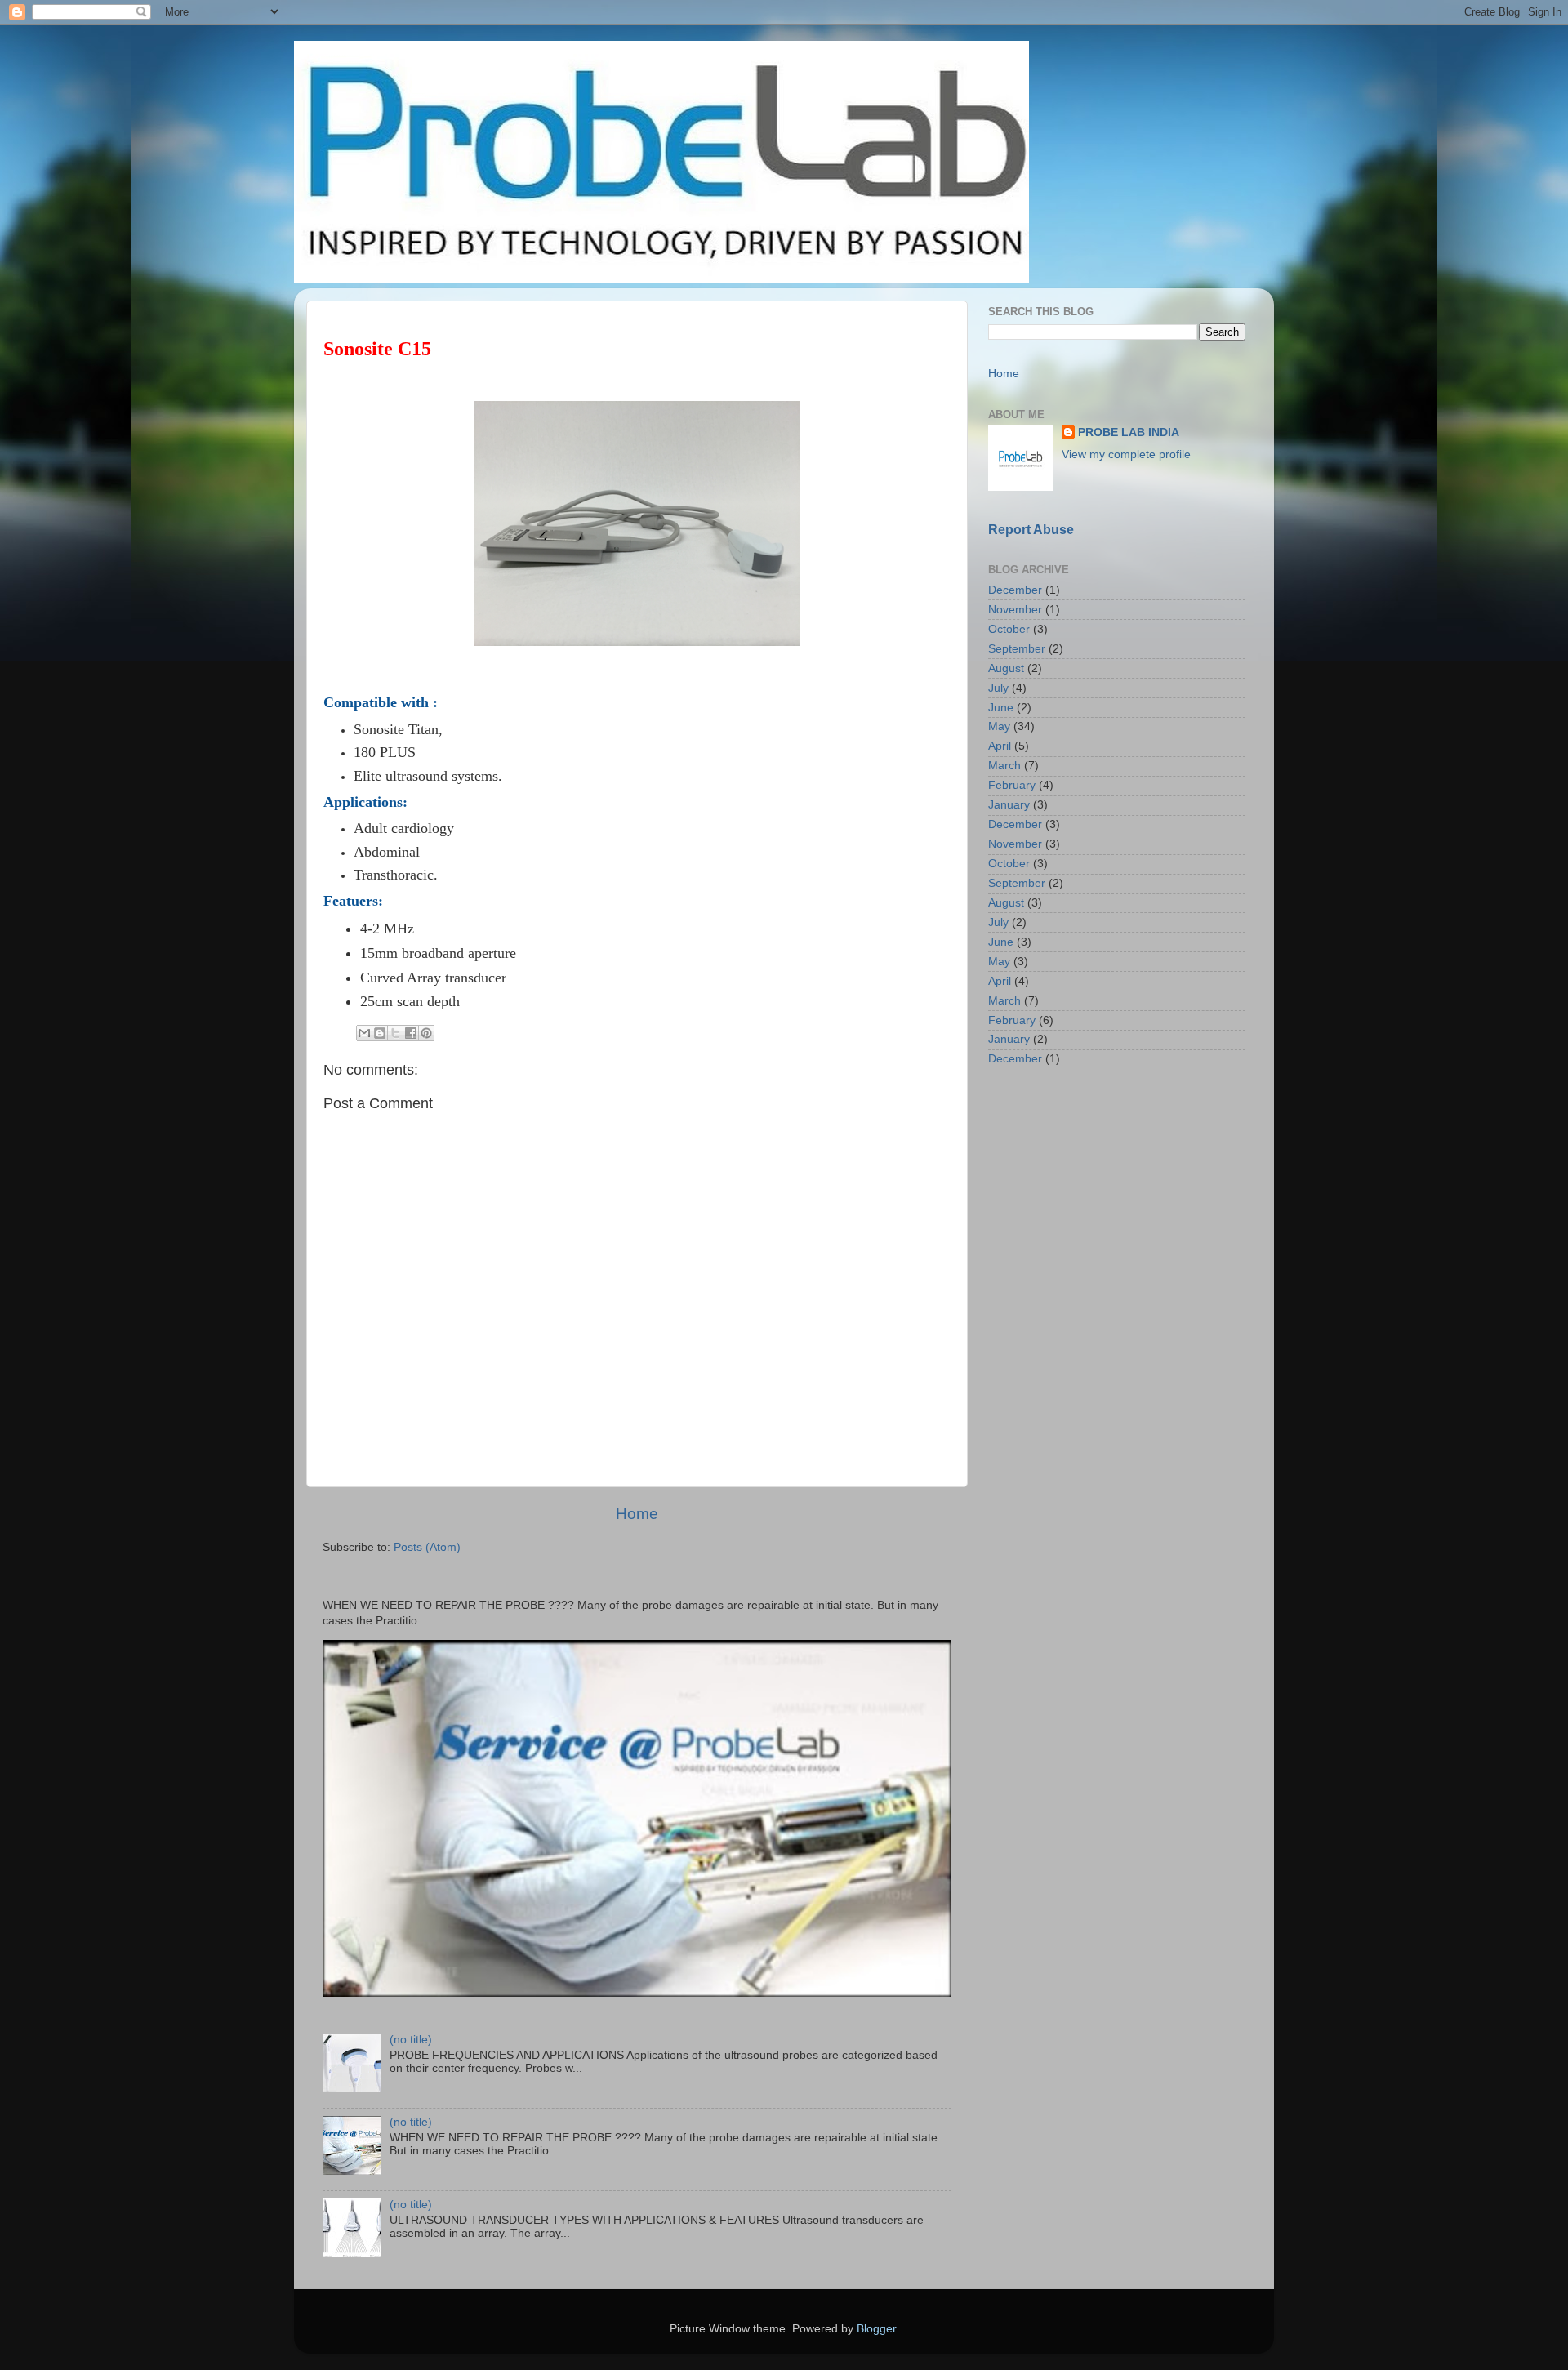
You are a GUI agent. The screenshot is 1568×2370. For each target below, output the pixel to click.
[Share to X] (395, 1033)
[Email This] (364, 1033)
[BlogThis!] (380, 1033)
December (1015, 590)
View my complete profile (1126, 454)
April (1000, 746)
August (1006, 668)
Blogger (876, 2329)
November (1015, 610)
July (998, 688)
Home (637, 1514)
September (1017, 649)
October (1009, 629)
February (1012, 785)
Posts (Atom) (427, 1547)
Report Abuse (1031, 530)
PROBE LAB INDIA (1129, 432)
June (1001, 708)
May (999, 726)
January (1009, 805)
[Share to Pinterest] (426, 1033)
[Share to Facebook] (411, 1033)
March (1004, 766)
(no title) (411, 2040)
